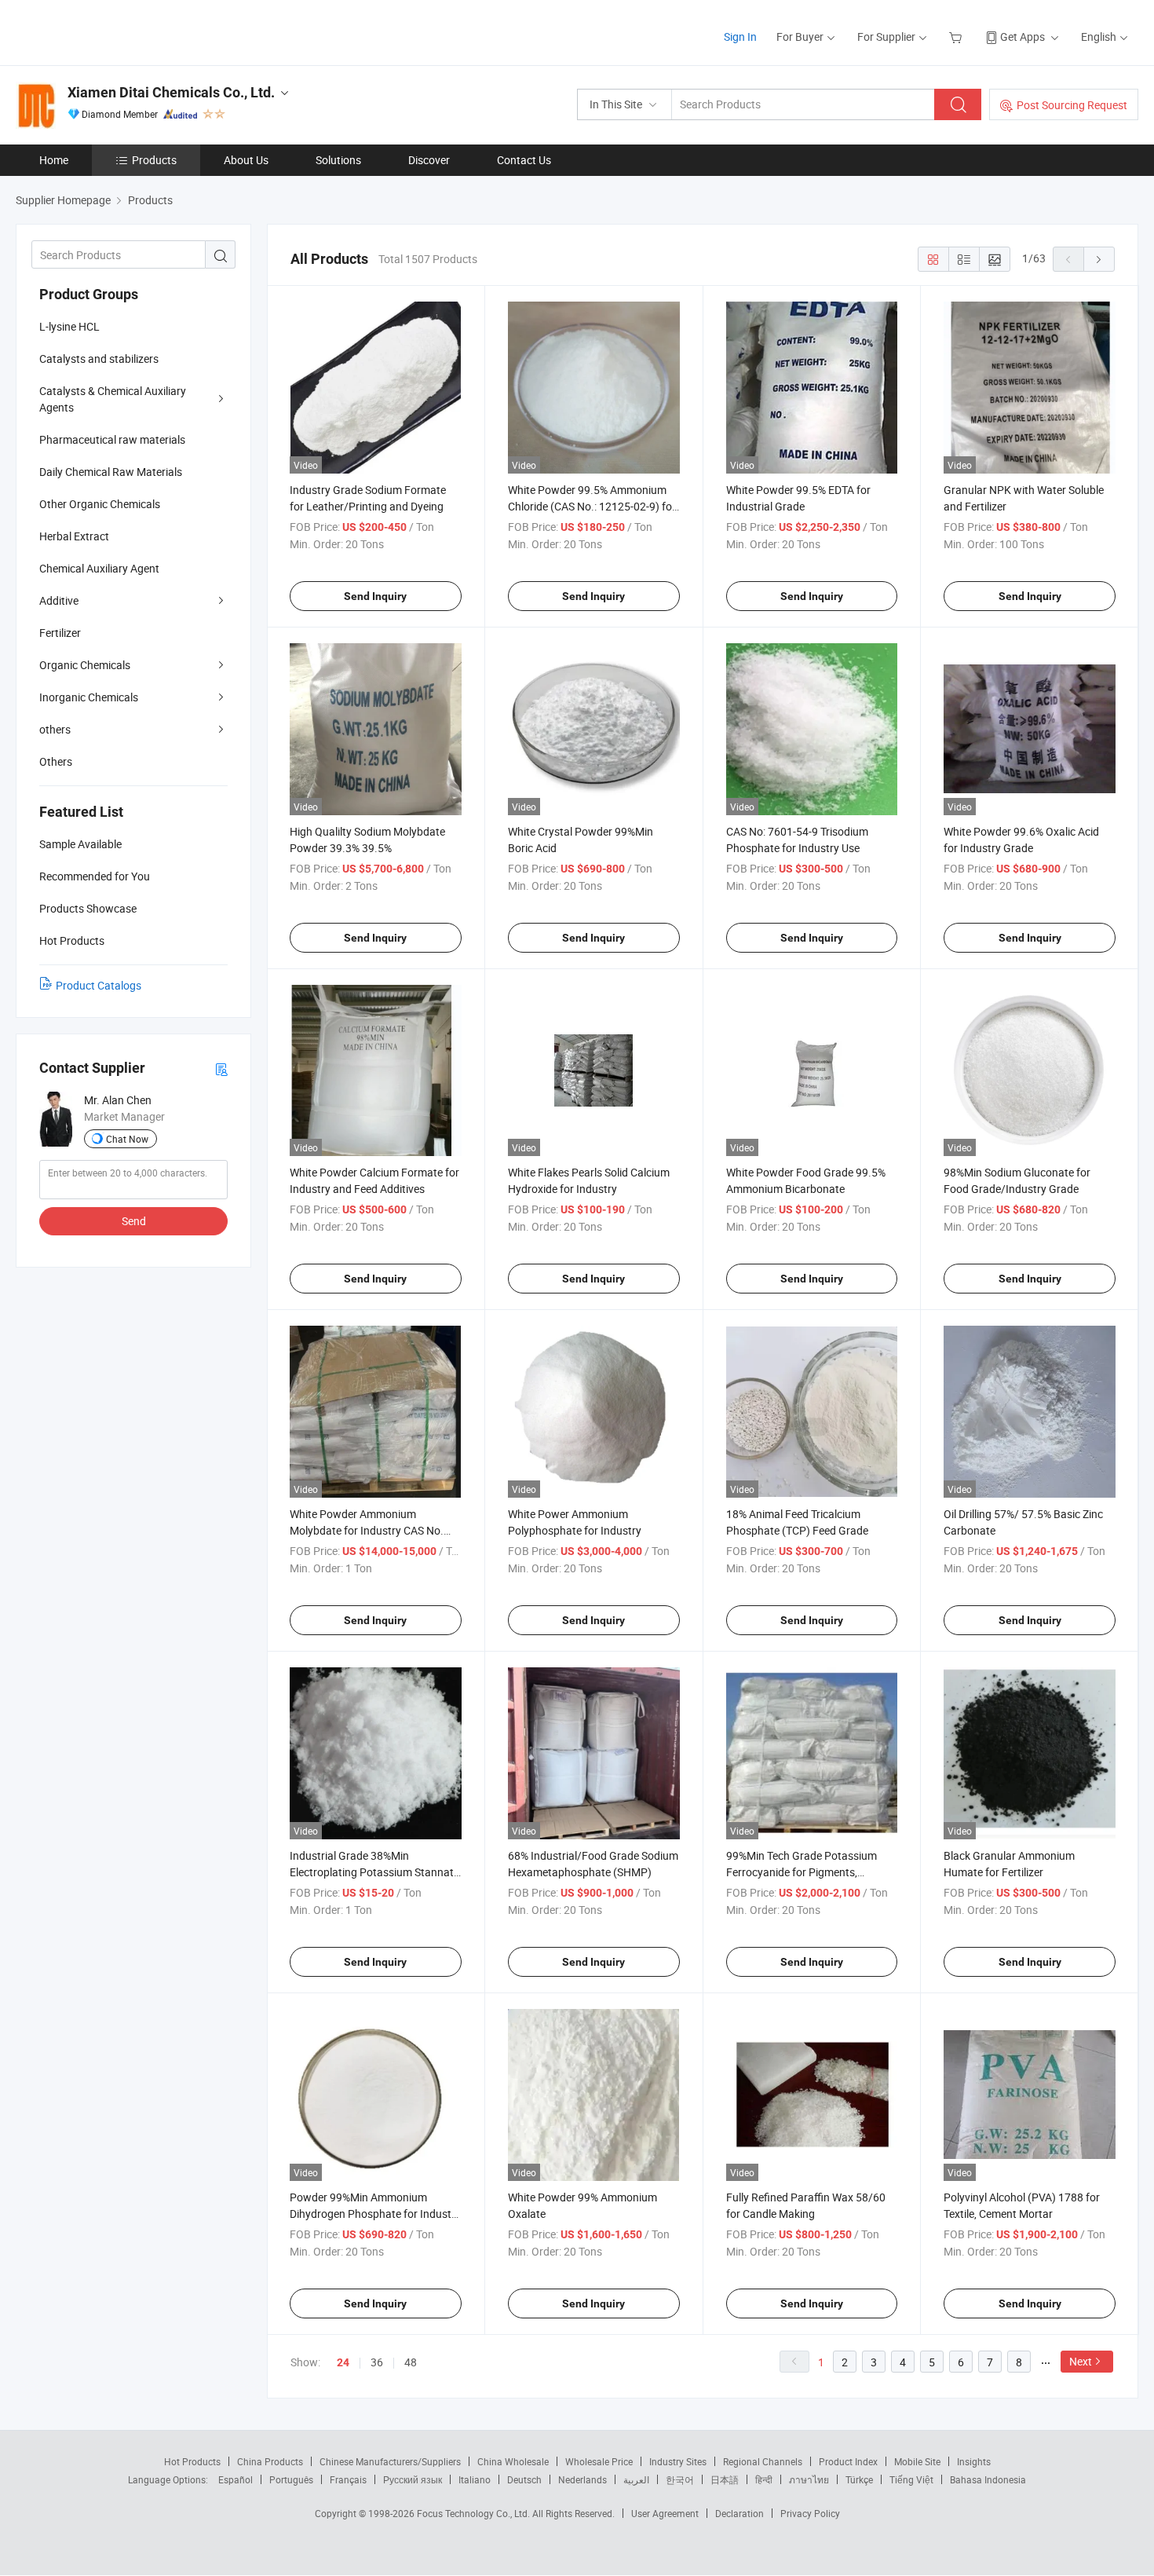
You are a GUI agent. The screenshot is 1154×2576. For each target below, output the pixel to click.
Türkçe (859, 2479)
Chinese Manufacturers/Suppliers (390, 2461)
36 (377, 2362)
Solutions (338, 160)
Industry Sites (678, 2461)
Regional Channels (763, 2461)
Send (134, 1221)
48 (411, 2362)
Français (348, 2479)
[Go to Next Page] (1099, 259)
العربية (636, 2479)
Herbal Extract (74, 536)
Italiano (475, 2479)
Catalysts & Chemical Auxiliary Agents (113, 399)
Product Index (848, 2461)
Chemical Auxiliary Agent (99, 568)
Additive (59, 600)
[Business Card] (221, 1068)
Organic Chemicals (85, 665)
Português (291, 2479)
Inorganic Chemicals (89, 697)
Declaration (740, 2513)
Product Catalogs (99, 985)
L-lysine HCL (69, 326)
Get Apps (1023, 37)
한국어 (680, 2479)
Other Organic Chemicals (100, 504)
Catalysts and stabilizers (99, 359)
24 (343, 2362)
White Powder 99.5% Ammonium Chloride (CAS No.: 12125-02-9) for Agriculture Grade (592, 506)
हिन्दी (764, 2479)
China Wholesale (513, 2461)
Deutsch (524, 2479)
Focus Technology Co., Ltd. (475, 2513)
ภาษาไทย (809, 2479)
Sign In (740, 37)
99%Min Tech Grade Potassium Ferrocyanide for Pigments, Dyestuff (802, 1872)
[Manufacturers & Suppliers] (117, 31)
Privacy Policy (810, 2513)
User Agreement (665, 2513)
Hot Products (192, 2461)
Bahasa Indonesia (988, 2479)
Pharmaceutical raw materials (112, 439)
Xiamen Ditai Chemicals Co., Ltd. (171, 92)
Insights (974, 2461)
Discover (429, 160)
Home (54, 160)
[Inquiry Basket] (957, 37)
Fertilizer (60, 633)
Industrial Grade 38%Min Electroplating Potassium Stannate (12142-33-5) (374, 1872)
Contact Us (524, 160)
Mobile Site (917, 2461)
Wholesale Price (599, 2461)
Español (236, 2479)
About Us (246, 160)
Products (154, 160)
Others (56, 761)
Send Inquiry (375, 596)
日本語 (725, 2479)
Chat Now (127, 1139)
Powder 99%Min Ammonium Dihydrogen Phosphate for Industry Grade (375, 2214)
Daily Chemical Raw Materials (111, 472)
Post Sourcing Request (1072, 105)
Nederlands (582, 2479)
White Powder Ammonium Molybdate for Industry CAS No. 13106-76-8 (367, 1530)
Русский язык (413, 2479)
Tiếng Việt (911, 2479)
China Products (270, 2461)
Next (1081, 2361)
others (55, 729)
